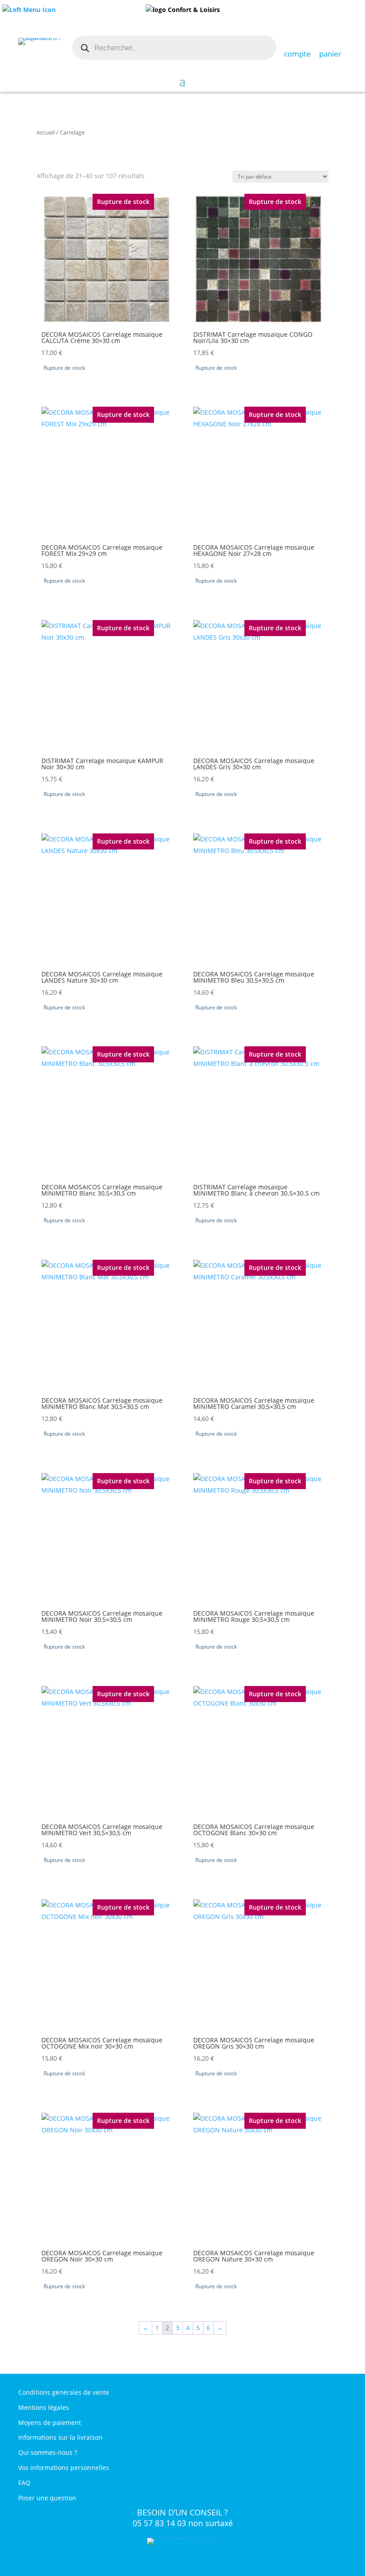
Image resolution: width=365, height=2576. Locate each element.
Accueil (46, 132)
